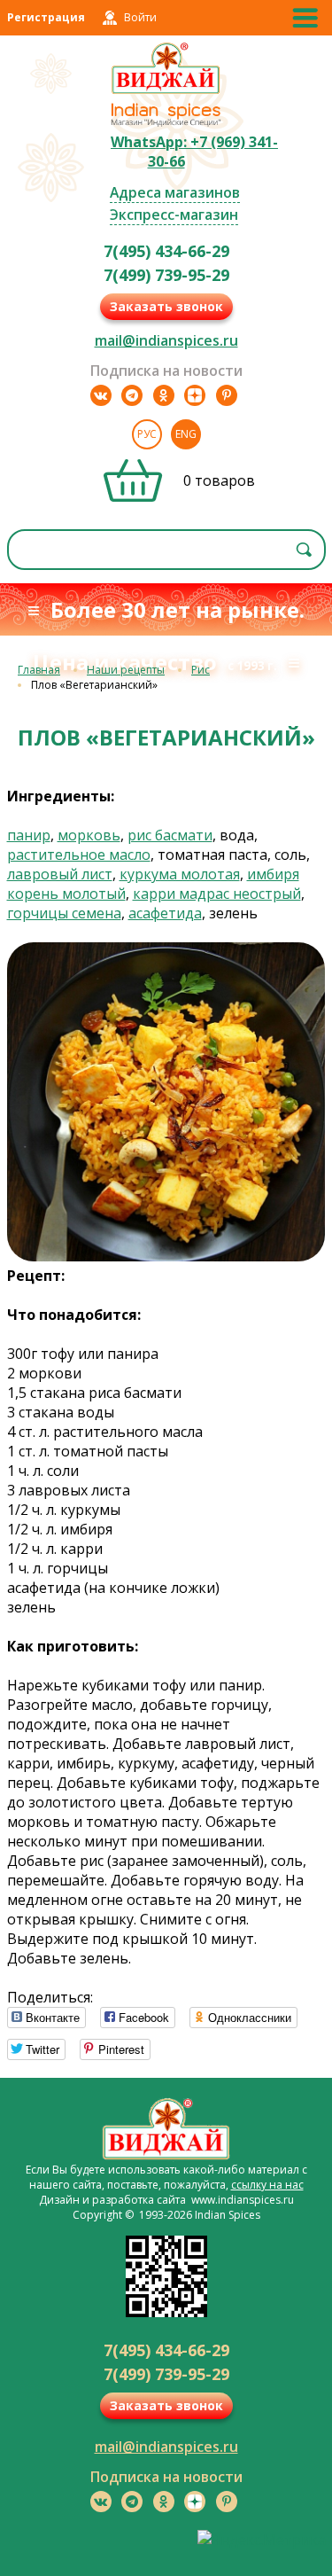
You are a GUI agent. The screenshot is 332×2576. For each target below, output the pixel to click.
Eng (186, 434)
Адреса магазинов (175, 192)
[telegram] (132, 395)
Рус (147, 434)
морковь (89, 835)
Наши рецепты (126, 670)
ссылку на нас (267, 2185)
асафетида (165, 913)
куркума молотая (180, 874)
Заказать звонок (166, 306)
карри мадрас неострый (217, 894)
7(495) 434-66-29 (166, 251)
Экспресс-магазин (174, 215)
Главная (39, 670)
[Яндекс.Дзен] (195, 395)
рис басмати (170, 835)
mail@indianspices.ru (166, 340)
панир (29, 835)
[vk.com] (101, 395)
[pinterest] (227, 395)
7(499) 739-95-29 (166, 275)
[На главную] (166, 91)
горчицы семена (64, 913)
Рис (201, 670)
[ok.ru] (164, 395)
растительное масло (79, 855)
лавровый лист (60, 874)
